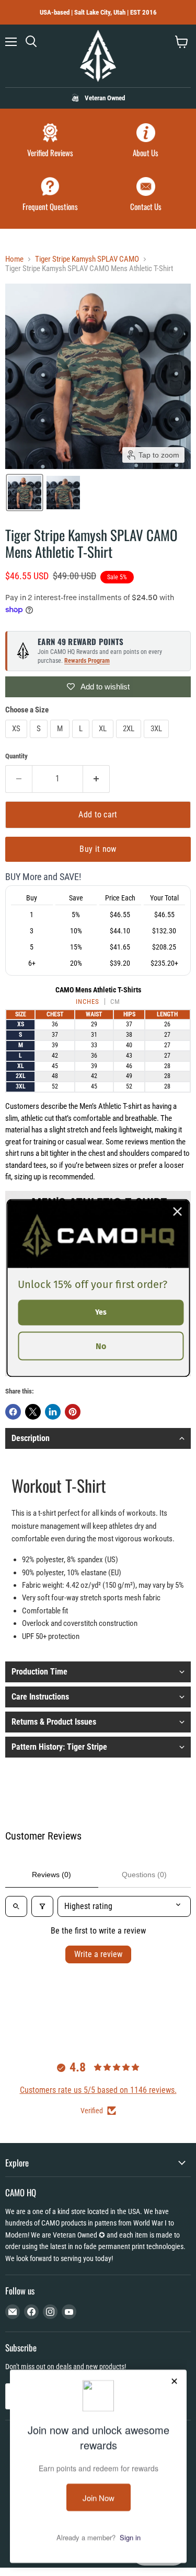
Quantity (16, 756)
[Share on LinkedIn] (53, 1412)
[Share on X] (33, 1412)
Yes (101, 1312)
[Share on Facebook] (13, 1412)
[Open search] (16, 1906)
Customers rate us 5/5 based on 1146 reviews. (98, 2090)
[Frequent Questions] (50, 196)
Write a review (98, 1954)
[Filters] (42, 1906)
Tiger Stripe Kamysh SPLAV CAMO (87, 259)
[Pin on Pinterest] (73, 1412)
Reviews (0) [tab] (51, 1875)
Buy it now (98, 849)
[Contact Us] (146, 196)
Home (14, 259)
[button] (25, 493)
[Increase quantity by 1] (96, 779)
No (101, 1346)
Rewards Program (87, 661)
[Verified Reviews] (50, 142)
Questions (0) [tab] (144, 1875)
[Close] (177, 1212)
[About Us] (146, 142)
